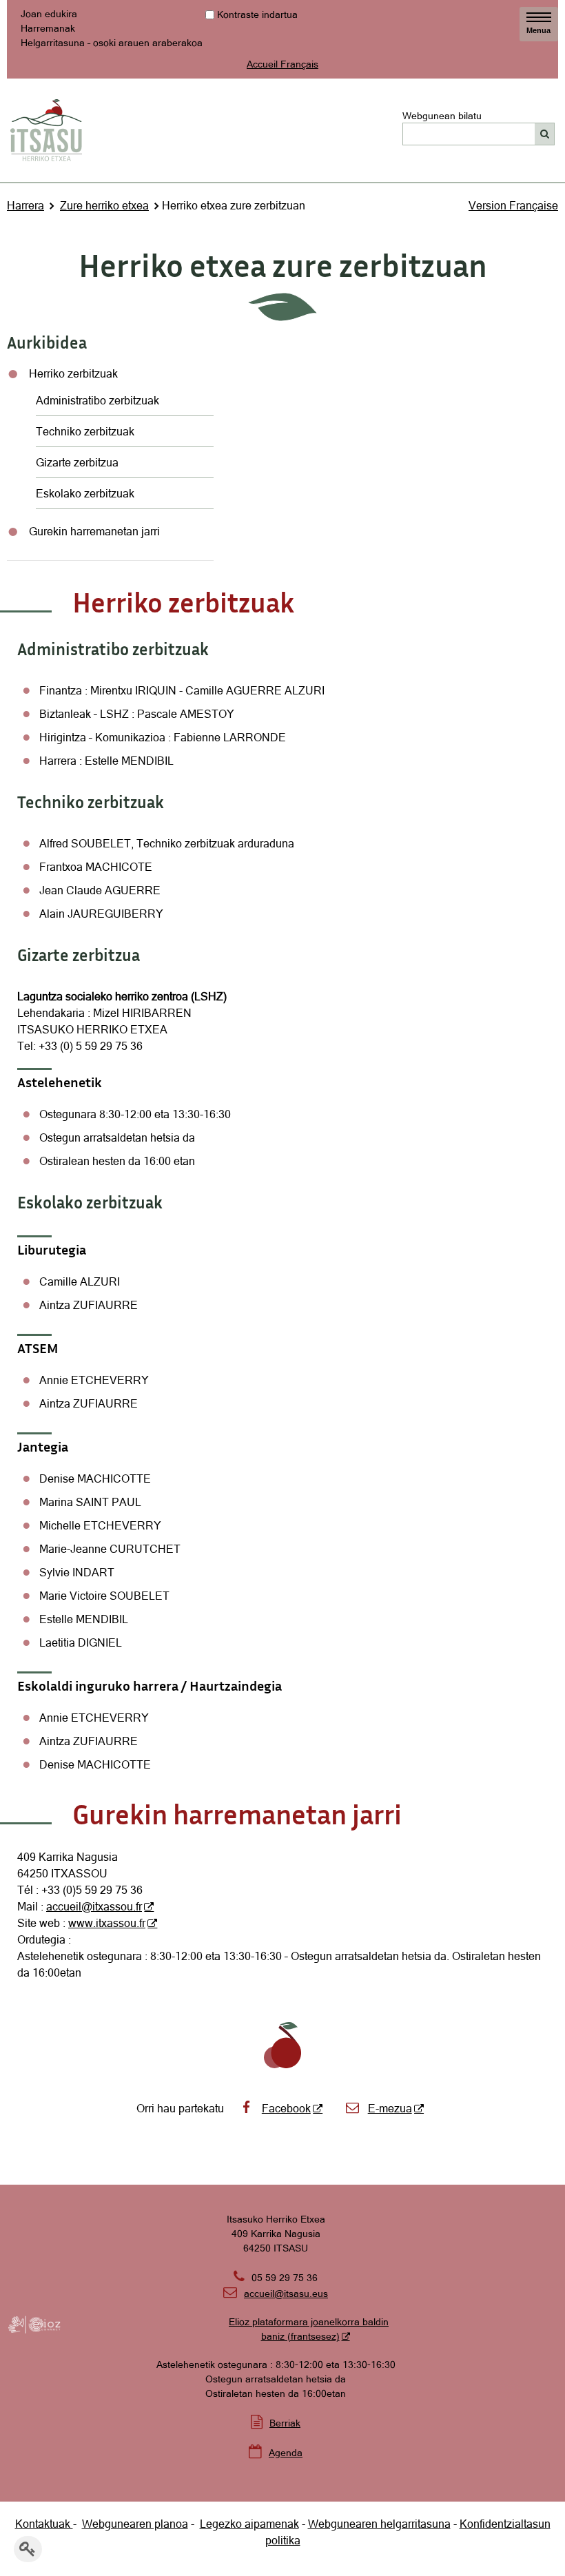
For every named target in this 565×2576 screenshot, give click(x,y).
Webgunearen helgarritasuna (379, 2524)
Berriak (285, 2423)
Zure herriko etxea (104, 205)
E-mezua (390, 2108)
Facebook (286, 2108)
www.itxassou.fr (107, 1923)
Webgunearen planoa (135, 2524)
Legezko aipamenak (249, 2524)
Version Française (513, 205)
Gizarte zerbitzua (77, 462)
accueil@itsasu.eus (276, 2294)
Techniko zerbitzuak (85, 431)
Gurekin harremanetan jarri (94, 531)
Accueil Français (282, 64)
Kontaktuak (44, 2524)
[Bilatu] (545, 134)
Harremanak (48, 28)
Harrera (25, 205)
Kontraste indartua (257, 14)
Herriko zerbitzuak (73, 373)
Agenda (286, 2453)
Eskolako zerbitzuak (85, 493)
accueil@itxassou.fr (94, 1906)
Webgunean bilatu (442, 115)
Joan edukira (49, 14)
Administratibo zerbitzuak (99, 400)
